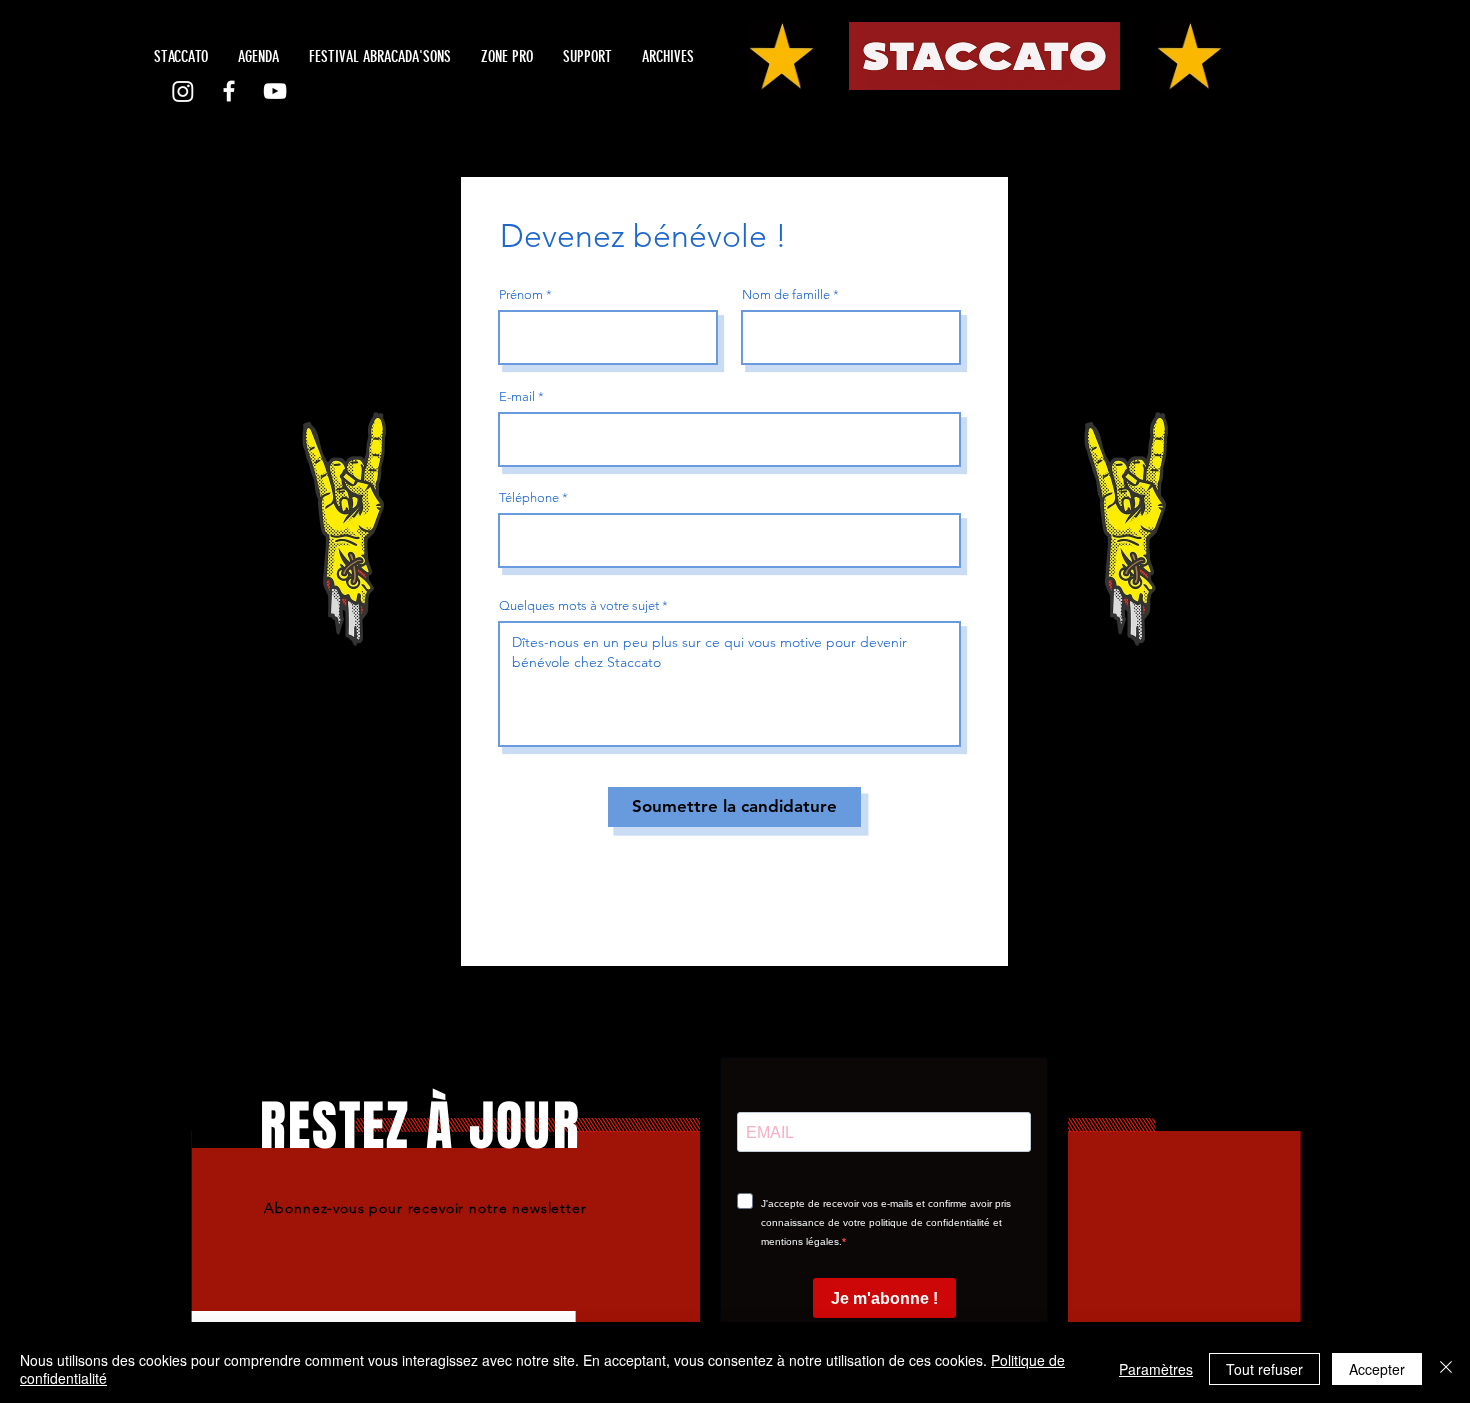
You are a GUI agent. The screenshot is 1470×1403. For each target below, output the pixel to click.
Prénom (521, 294)
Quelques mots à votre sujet (579, 605)
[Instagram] (183, 91)
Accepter (1377, 1369)
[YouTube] (275, 91)
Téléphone (529, 497)
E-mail (517, 396)
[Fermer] (1446, 1369)
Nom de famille (786, 294)
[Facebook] (229, 91)
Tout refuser (1264, 1369)
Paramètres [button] (1156, 1369)
